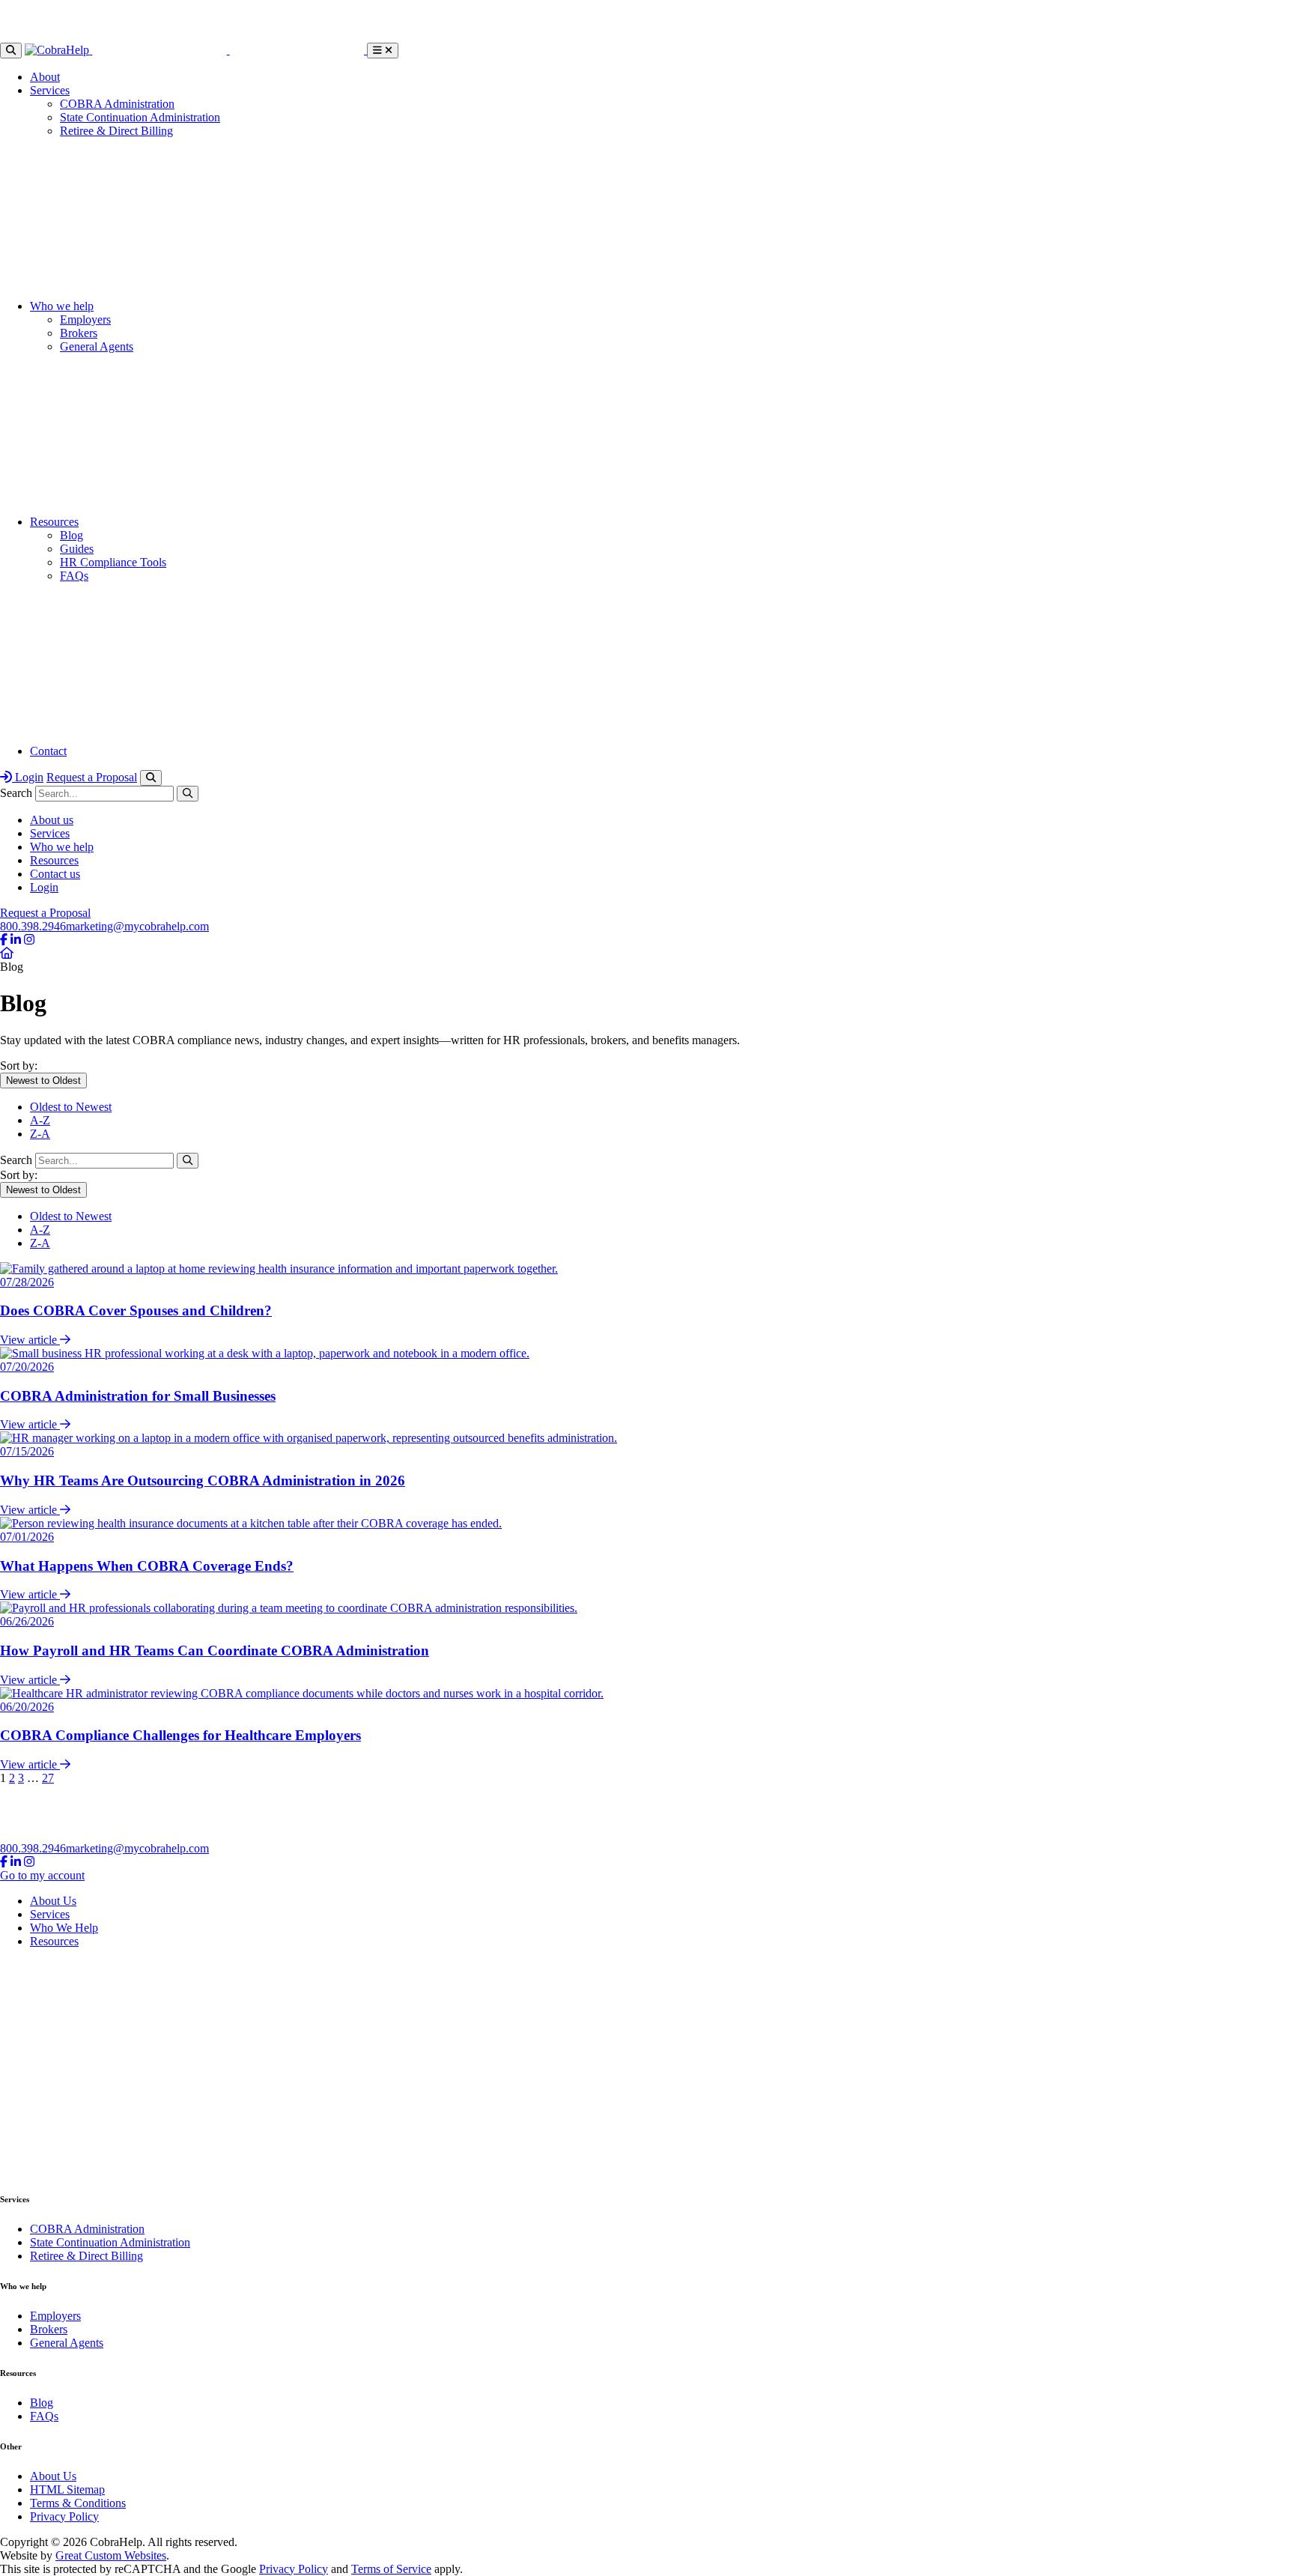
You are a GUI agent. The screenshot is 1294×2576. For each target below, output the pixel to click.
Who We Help (64, 1928)
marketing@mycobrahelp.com (137, 926)
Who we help (62, 306)
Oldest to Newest (71, 1107)
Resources (54, 522)
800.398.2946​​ (33, 926)
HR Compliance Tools (113, 562)
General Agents (97, 346)
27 (48, 1778)
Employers (85, 319)
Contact (48, 751)
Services (50, 90)
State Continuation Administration (140, 117)
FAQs (74, 576)
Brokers (79, 333)
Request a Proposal (92, 777)
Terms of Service (391, 2569)
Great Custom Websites (111, 2555)
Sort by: (19, 1066)
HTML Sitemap (67, 2489)
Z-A (40, 1134)
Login (28, 777)
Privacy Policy (64, 2516)
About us (52, 820)
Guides (77, 549)
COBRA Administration (117, 104)
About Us (53, 1901)
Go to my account (42, 1875)
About (45, 77)
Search (16, 793)
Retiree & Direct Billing (116, 131)
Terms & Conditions (78, 2503)
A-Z (40, 1120)
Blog (72, 535)
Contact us (55, 874)
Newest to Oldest (43, 1081)
